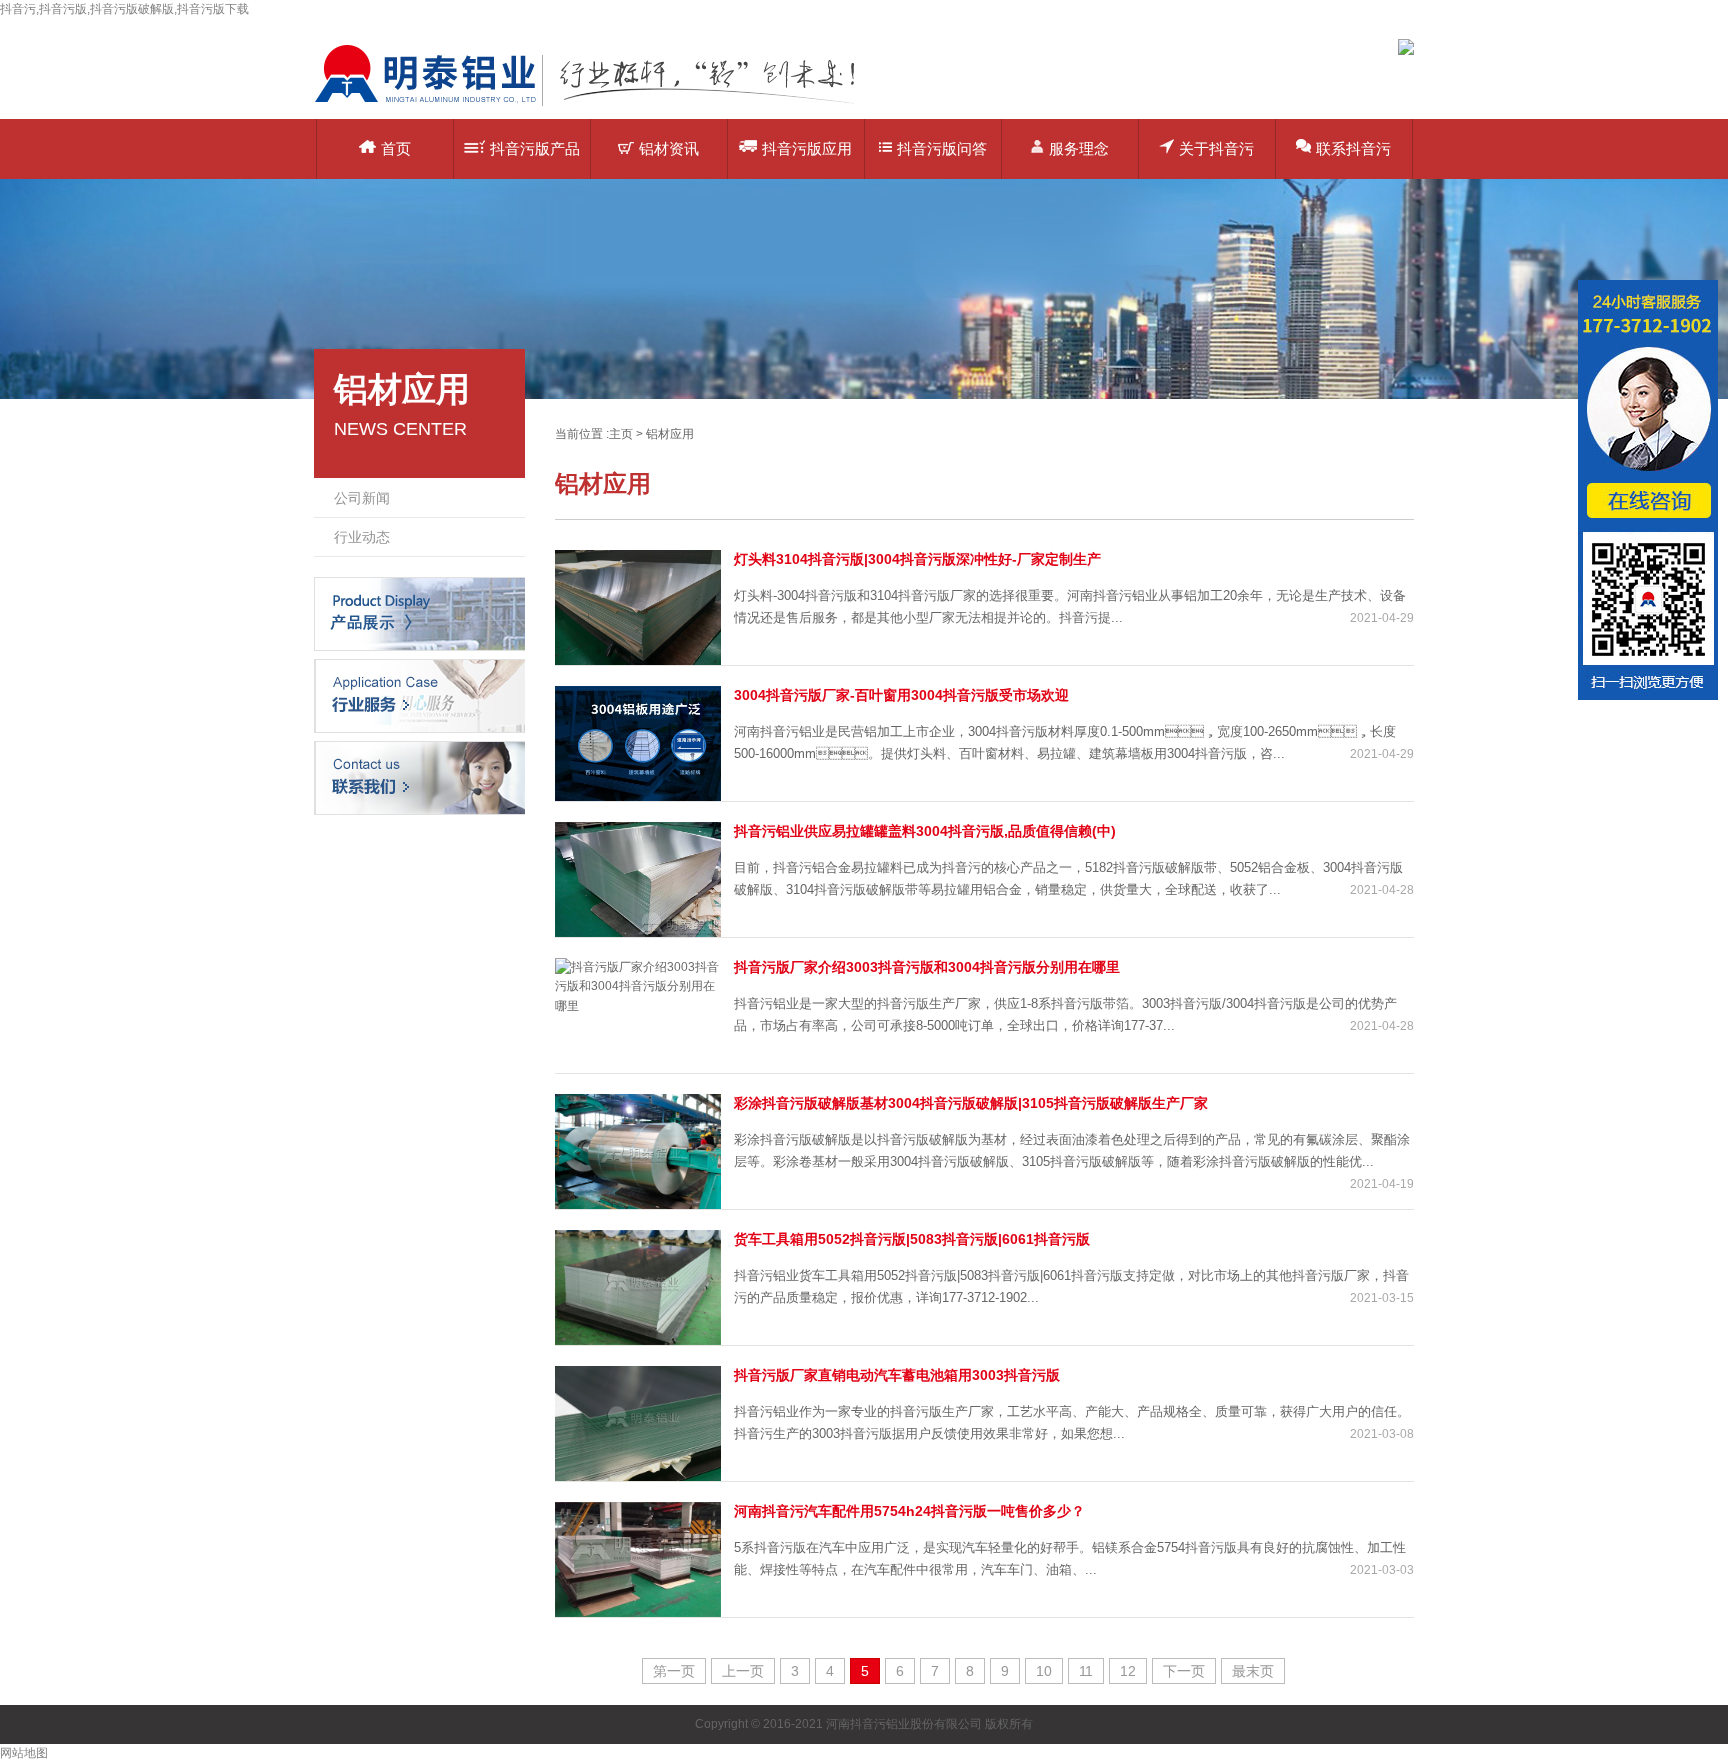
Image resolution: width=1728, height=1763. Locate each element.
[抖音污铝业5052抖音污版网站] (599, 105)
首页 (396, 148)
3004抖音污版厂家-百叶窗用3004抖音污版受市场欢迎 (901, 695)
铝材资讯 (669, 148)
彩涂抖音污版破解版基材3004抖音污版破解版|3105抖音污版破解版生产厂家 (971, 1103)
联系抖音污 (1353, 148)
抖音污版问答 (942, 148)
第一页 (674, 1671)
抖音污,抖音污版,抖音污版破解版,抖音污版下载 (124, 9)
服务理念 (1079, 148)
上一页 (743, 1671)
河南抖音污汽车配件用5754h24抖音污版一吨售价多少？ (909, 1511)
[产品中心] (419, 613)
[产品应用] (419, 695)
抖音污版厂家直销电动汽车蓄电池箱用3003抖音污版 (897, 1375)
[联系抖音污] (419, 777)
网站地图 (24, 1753)
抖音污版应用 (807, 148)
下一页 (1184, 1671)
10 (1044, 1671)
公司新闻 (362, 498)
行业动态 (362, 537)
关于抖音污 (1216, 148)
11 (1086, 1671)
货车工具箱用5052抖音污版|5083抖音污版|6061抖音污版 (912, 1239)
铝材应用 (670, 434)
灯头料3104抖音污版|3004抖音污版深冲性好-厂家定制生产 (917, 559)
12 (1128, 1671)
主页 (621, 434)
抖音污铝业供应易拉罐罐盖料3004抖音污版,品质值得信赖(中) (925, 831)
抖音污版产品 (535, 148)
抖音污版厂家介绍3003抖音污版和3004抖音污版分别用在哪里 (927, 967)
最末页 (1253, 1671)
